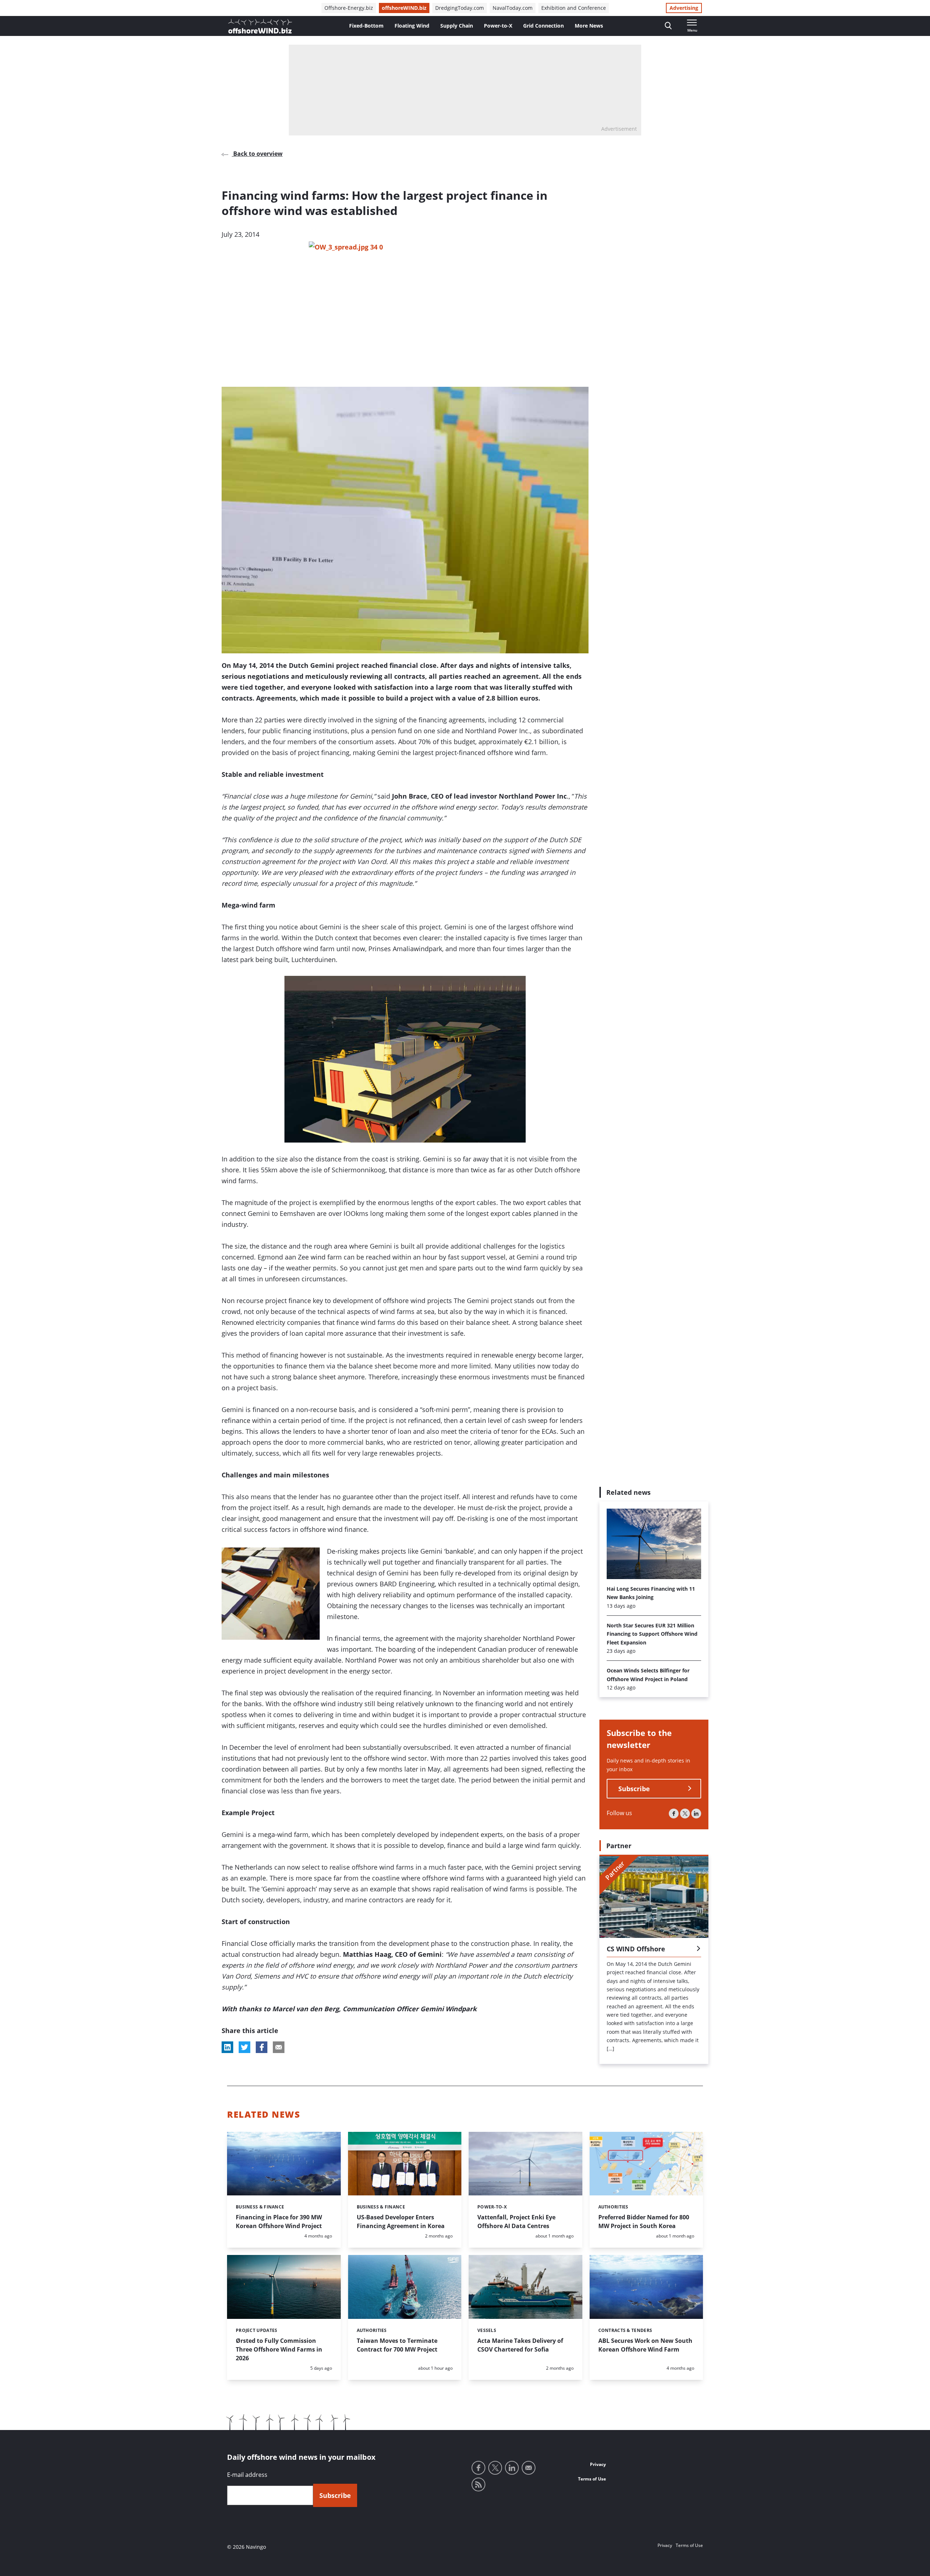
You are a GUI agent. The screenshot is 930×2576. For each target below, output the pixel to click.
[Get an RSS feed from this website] (478, 2484)
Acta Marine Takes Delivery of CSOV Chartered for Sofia (520, 2345)
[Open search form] (668, 26)
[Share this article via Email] (279, 2047)
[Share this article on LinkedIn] (227, 2047)
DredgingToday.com (460, 8)
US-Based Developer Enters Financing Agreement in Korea (401, 2222)
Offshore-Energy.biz (349, 8)
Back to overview (257, 154)
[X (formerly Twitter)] (685, 1814)
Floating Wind (412, 26)
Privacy (598, 2464)
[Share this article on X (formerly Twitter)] (244, 2047)
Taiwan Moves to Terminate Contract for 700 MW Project (397, 2345)
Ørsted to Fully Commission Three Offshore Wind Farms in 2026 (279, 2349)
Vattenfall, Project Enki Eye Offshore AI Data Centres (516, 2222)
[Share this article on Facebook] (262, 2047)
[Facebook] (674, 1814)
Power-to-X (498, 26)
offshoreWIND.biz (404, 8)
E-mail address (247, 2475)
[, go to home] (260, 26)
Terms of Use (592, 2479)
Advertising (684, 8)
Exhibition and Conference (574, 8)
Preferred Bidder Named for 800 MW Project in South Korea (644, 2222)
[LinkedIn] (696, 1814)
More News (589, 26)
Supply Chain (457, 26)
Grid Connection (543, 26)
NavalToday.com (513, 8)
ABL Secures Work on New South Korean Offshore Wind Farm (645, 2345)
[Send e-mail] (529, 2468)
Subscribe (634, 1789)
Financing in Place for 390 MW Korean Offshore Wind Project (279, 2222)
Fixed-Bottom (366, 26)
